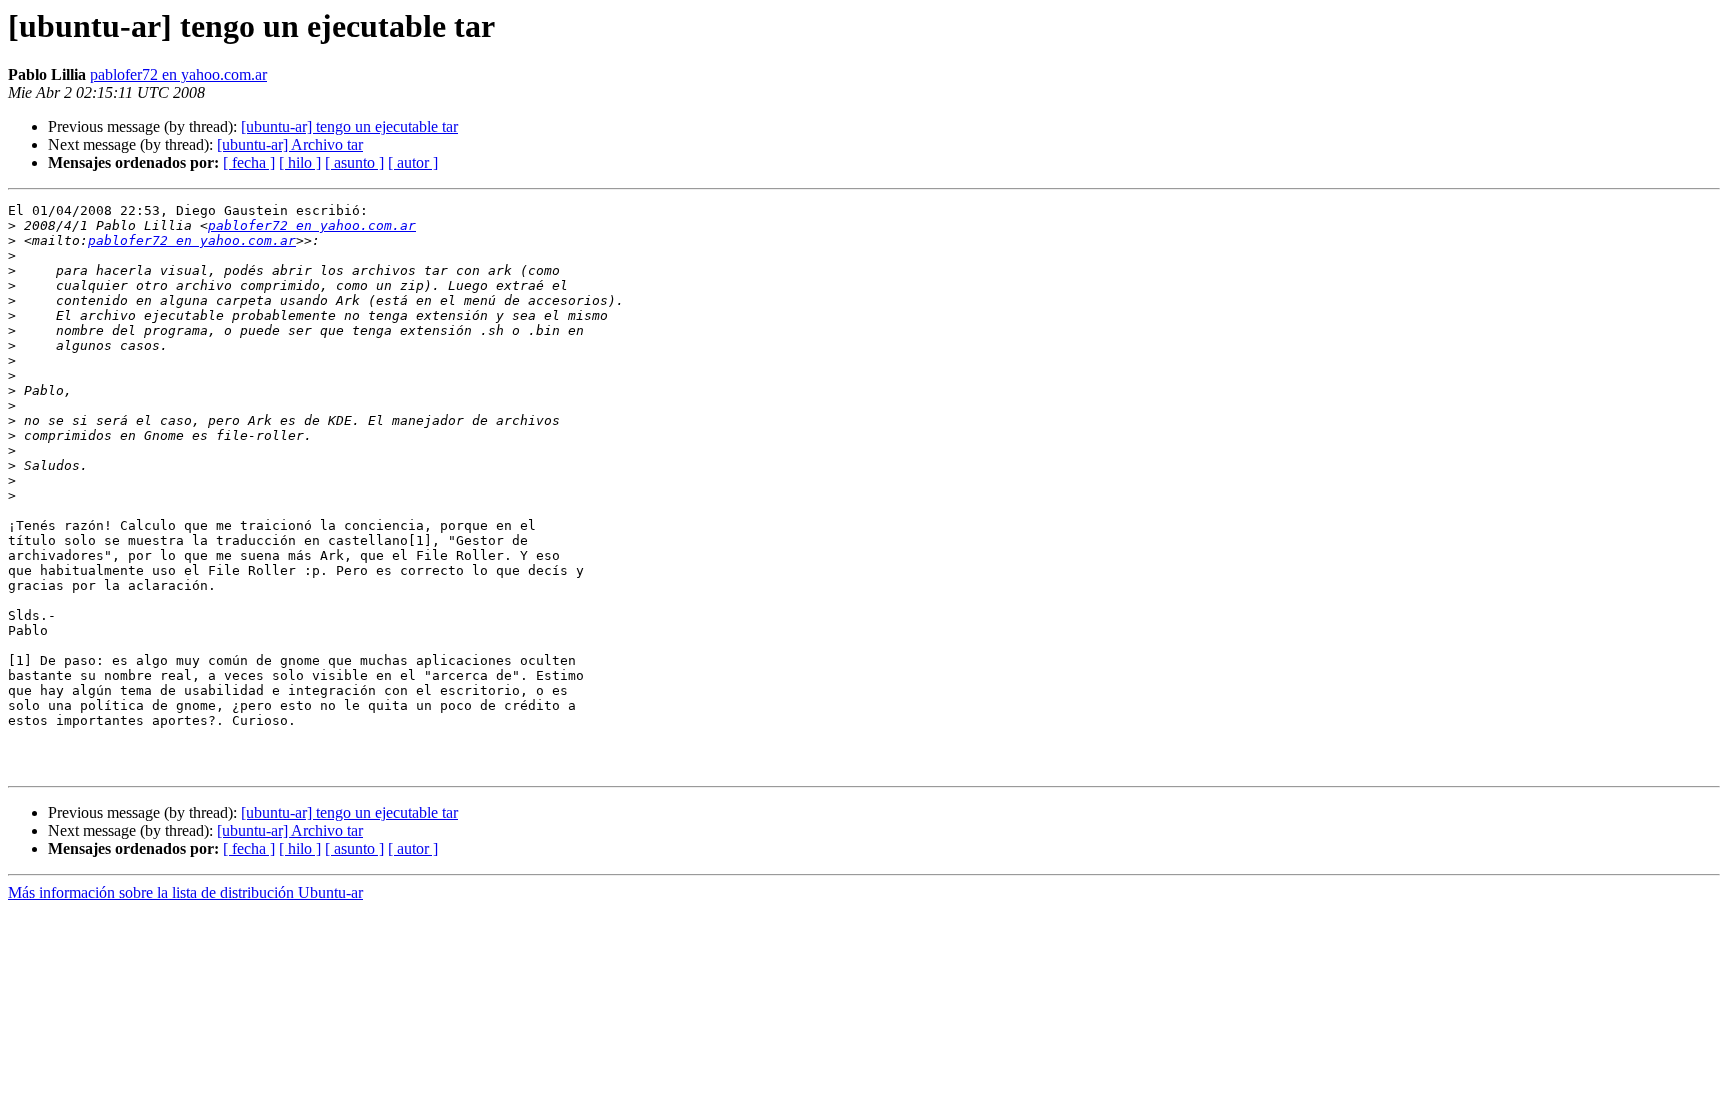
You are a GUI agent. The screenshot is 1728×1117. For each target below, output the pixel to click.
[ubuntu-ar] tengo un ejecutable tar (349, 126)
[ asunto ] (354, 162)
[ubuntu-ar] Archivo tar (290, 144)
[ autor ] (413, 162)
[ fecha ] (249, 162)
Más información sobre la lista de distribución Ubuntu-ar (185, 892)
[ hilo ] (300, 162)
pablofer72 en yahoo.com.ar (178, 74)
